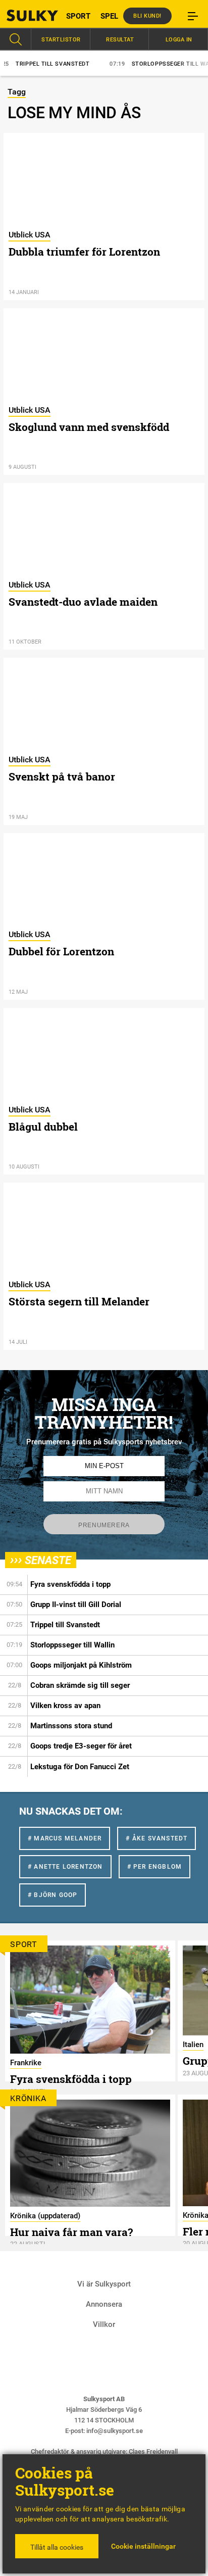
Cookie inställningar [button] (143, 2546)
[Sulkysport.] (26, 15)
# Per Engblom (155, 1867)
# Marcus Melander (65, 1838)
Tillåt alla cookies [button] (57, 2547)
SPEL (109, 16)
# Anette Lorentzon (65, 1867)
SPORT (78, 16)
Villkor (104, 2324)
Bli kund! (147, 16)
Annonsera (104, 2304)
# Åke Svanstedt (157, 1838)
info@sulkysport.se (115, 2431)
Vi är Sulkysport (104, 2284)
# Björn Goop (53, 1895)
